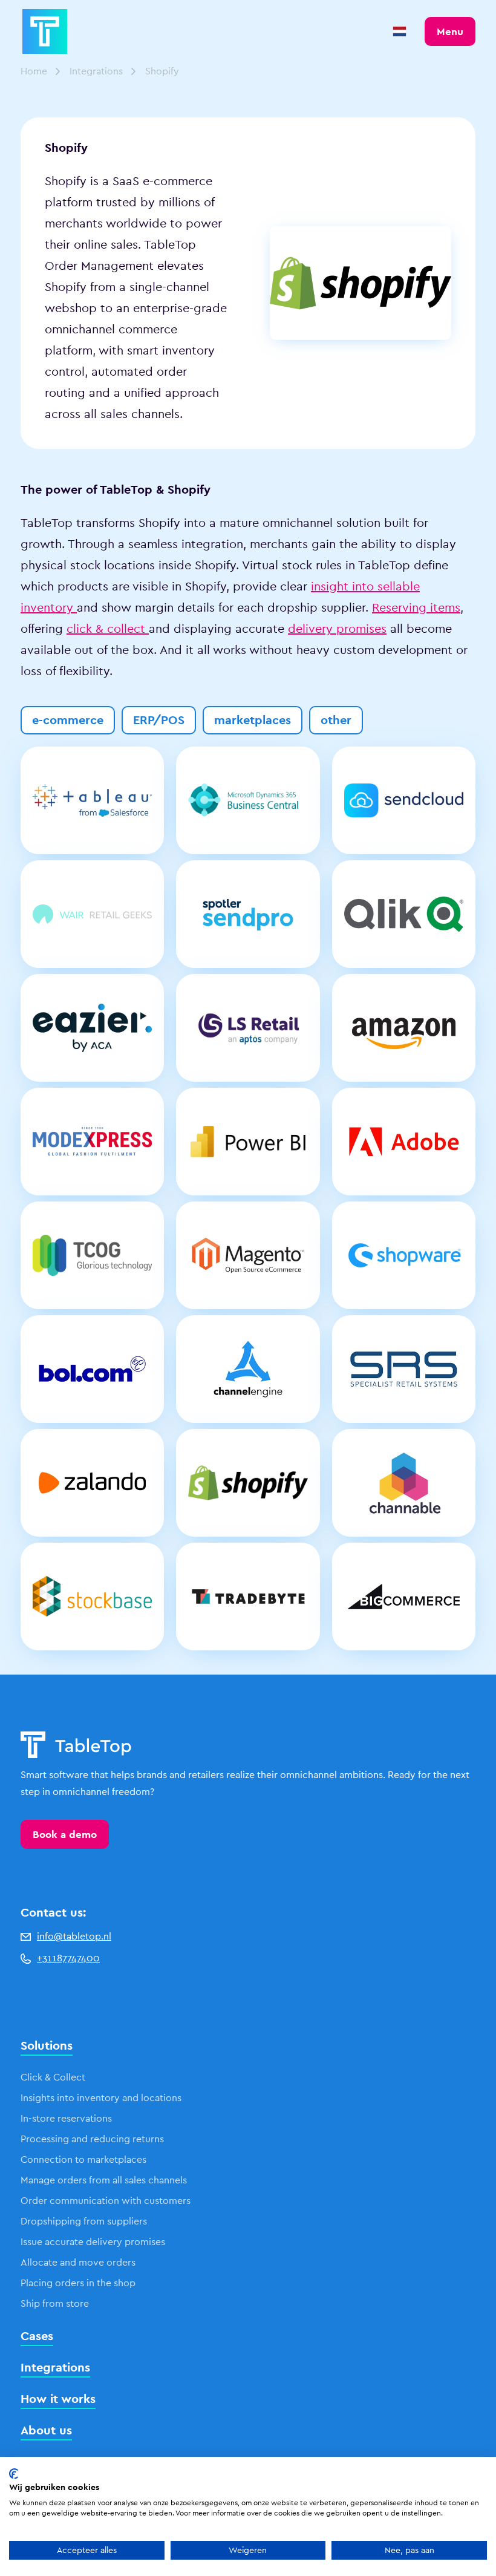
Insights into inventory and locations (101, 2098)
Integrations (96, 71)
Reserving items (416, 607)
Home (34, 71)
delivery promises (337, 629)
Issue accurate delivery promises (93, 2242)
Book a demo (65, 1834)
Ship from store (55, 2303)
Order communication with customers (106, 2201)
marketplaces (253, 720)
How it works (58, 2399)
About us (46, 2430)
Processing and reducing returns (92, 2139)
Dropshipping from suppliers (84, 2221)
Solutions (47, 2045)
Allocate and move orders (78, 2262)
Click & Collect (53, 2077)
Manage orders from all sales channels (104, 2180)
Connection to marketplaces (83, 2159)
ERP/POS (159, 720)
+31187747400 (68, 1958)
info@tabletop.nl (74, 1936)
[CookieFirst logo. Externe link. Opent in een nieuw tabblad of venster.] (14, 2474)
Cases (37, 2336)
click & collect (108, 629)
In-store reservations (66, 2118)
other (336, 720)
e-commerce (68, 720)
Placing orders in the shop (78, 2283)
